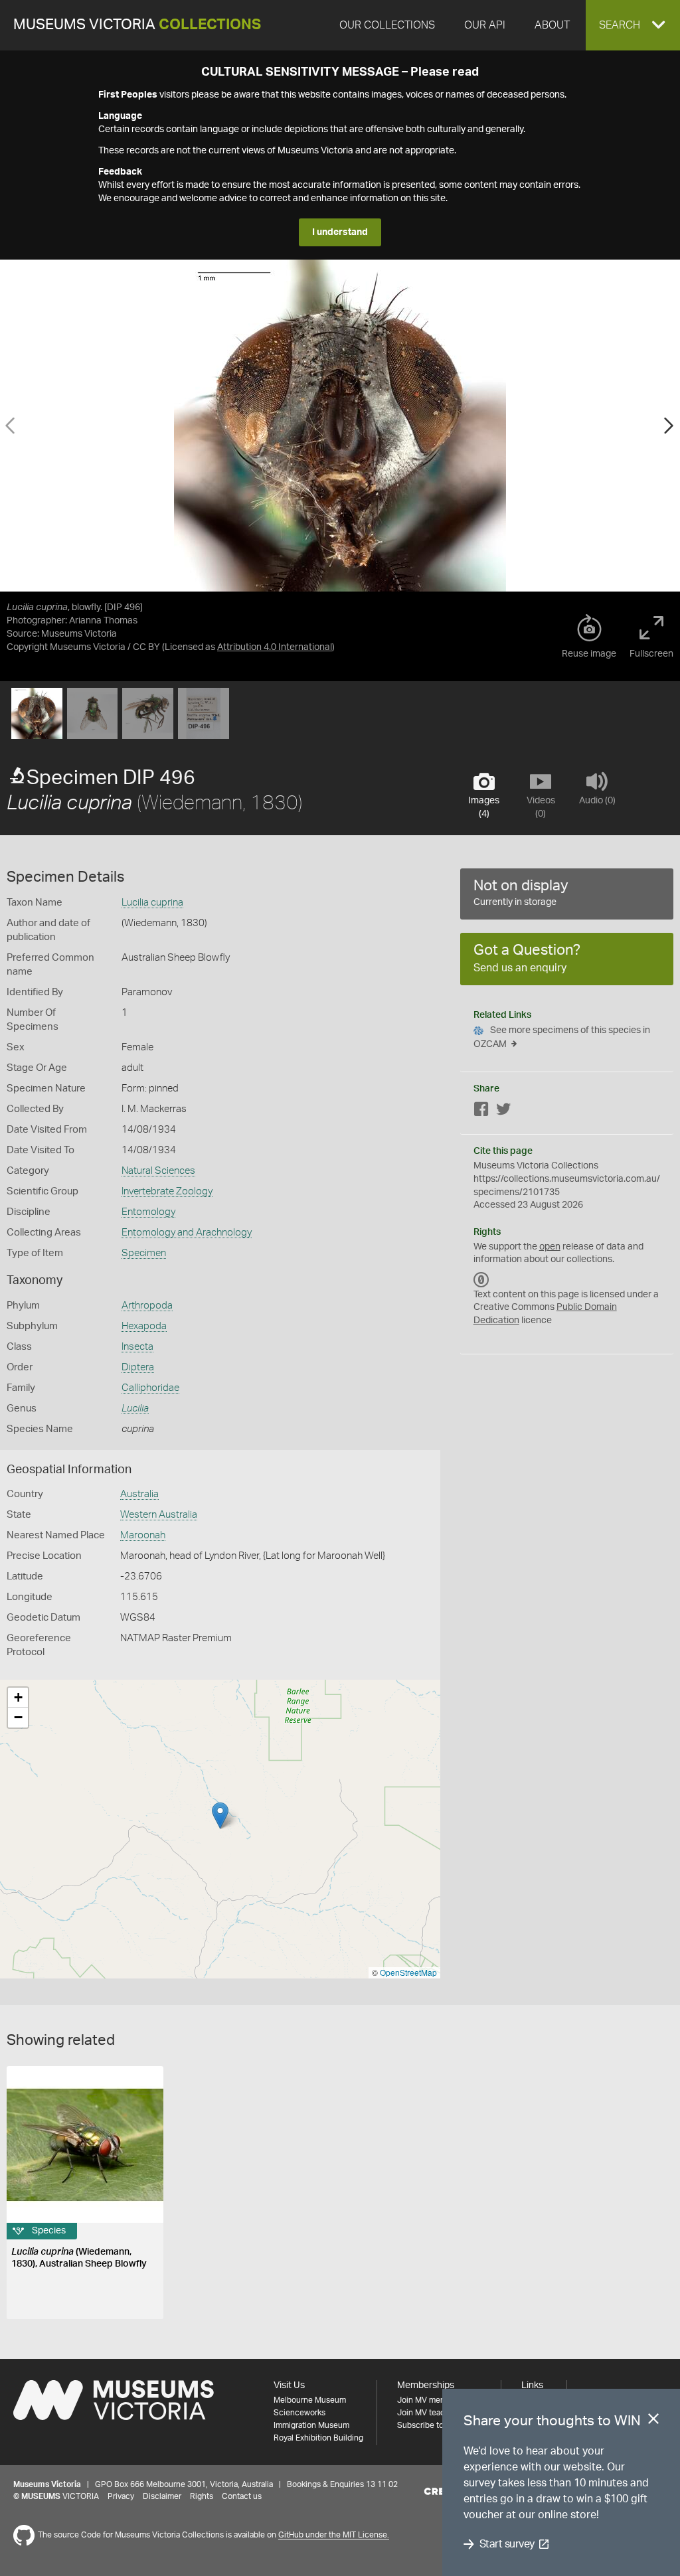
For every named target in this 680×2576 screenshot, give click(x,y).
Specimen (144, 1253)
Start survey (507, 2544)
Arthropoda (147, 1306)
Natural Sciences (158, 1171)
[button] (633, 25)
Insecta (137, 1347)
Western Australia (159, 1515)
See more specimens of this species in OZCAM (562, 1037)
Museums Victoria (137, 25)
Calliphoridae (150, 1388)
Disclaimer (162, 2496)
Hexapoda (144, 1326)
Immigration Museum (311, 2425)
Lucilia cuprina (152, 903)
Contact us (242, 2496)
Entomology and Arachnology (187, 1233)
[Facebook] (481, 1112)
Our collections (387, 25)
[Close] (653, 2421)
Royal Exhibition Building (318, 2438)
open (550, 1247)
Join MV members (430, 2400)
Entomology (148, 1212)
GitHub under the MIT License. (334, 2536)
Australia (139, 1494)
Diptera (138, 1367)
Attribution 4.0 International (275, 647)
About (552, 25)
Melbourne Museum (310, 2400)
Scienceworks (299, 2413)
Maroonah (143, 1535)
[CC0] (481, 1280)
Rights (202, 2496)
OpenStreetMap (408, 1972)
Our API (485, 25)
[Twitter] (503, 1112)
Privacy (121, 2496)
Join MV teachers (429, 2413)
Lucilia (135, 1409)
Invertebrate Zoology (167, 1191)
